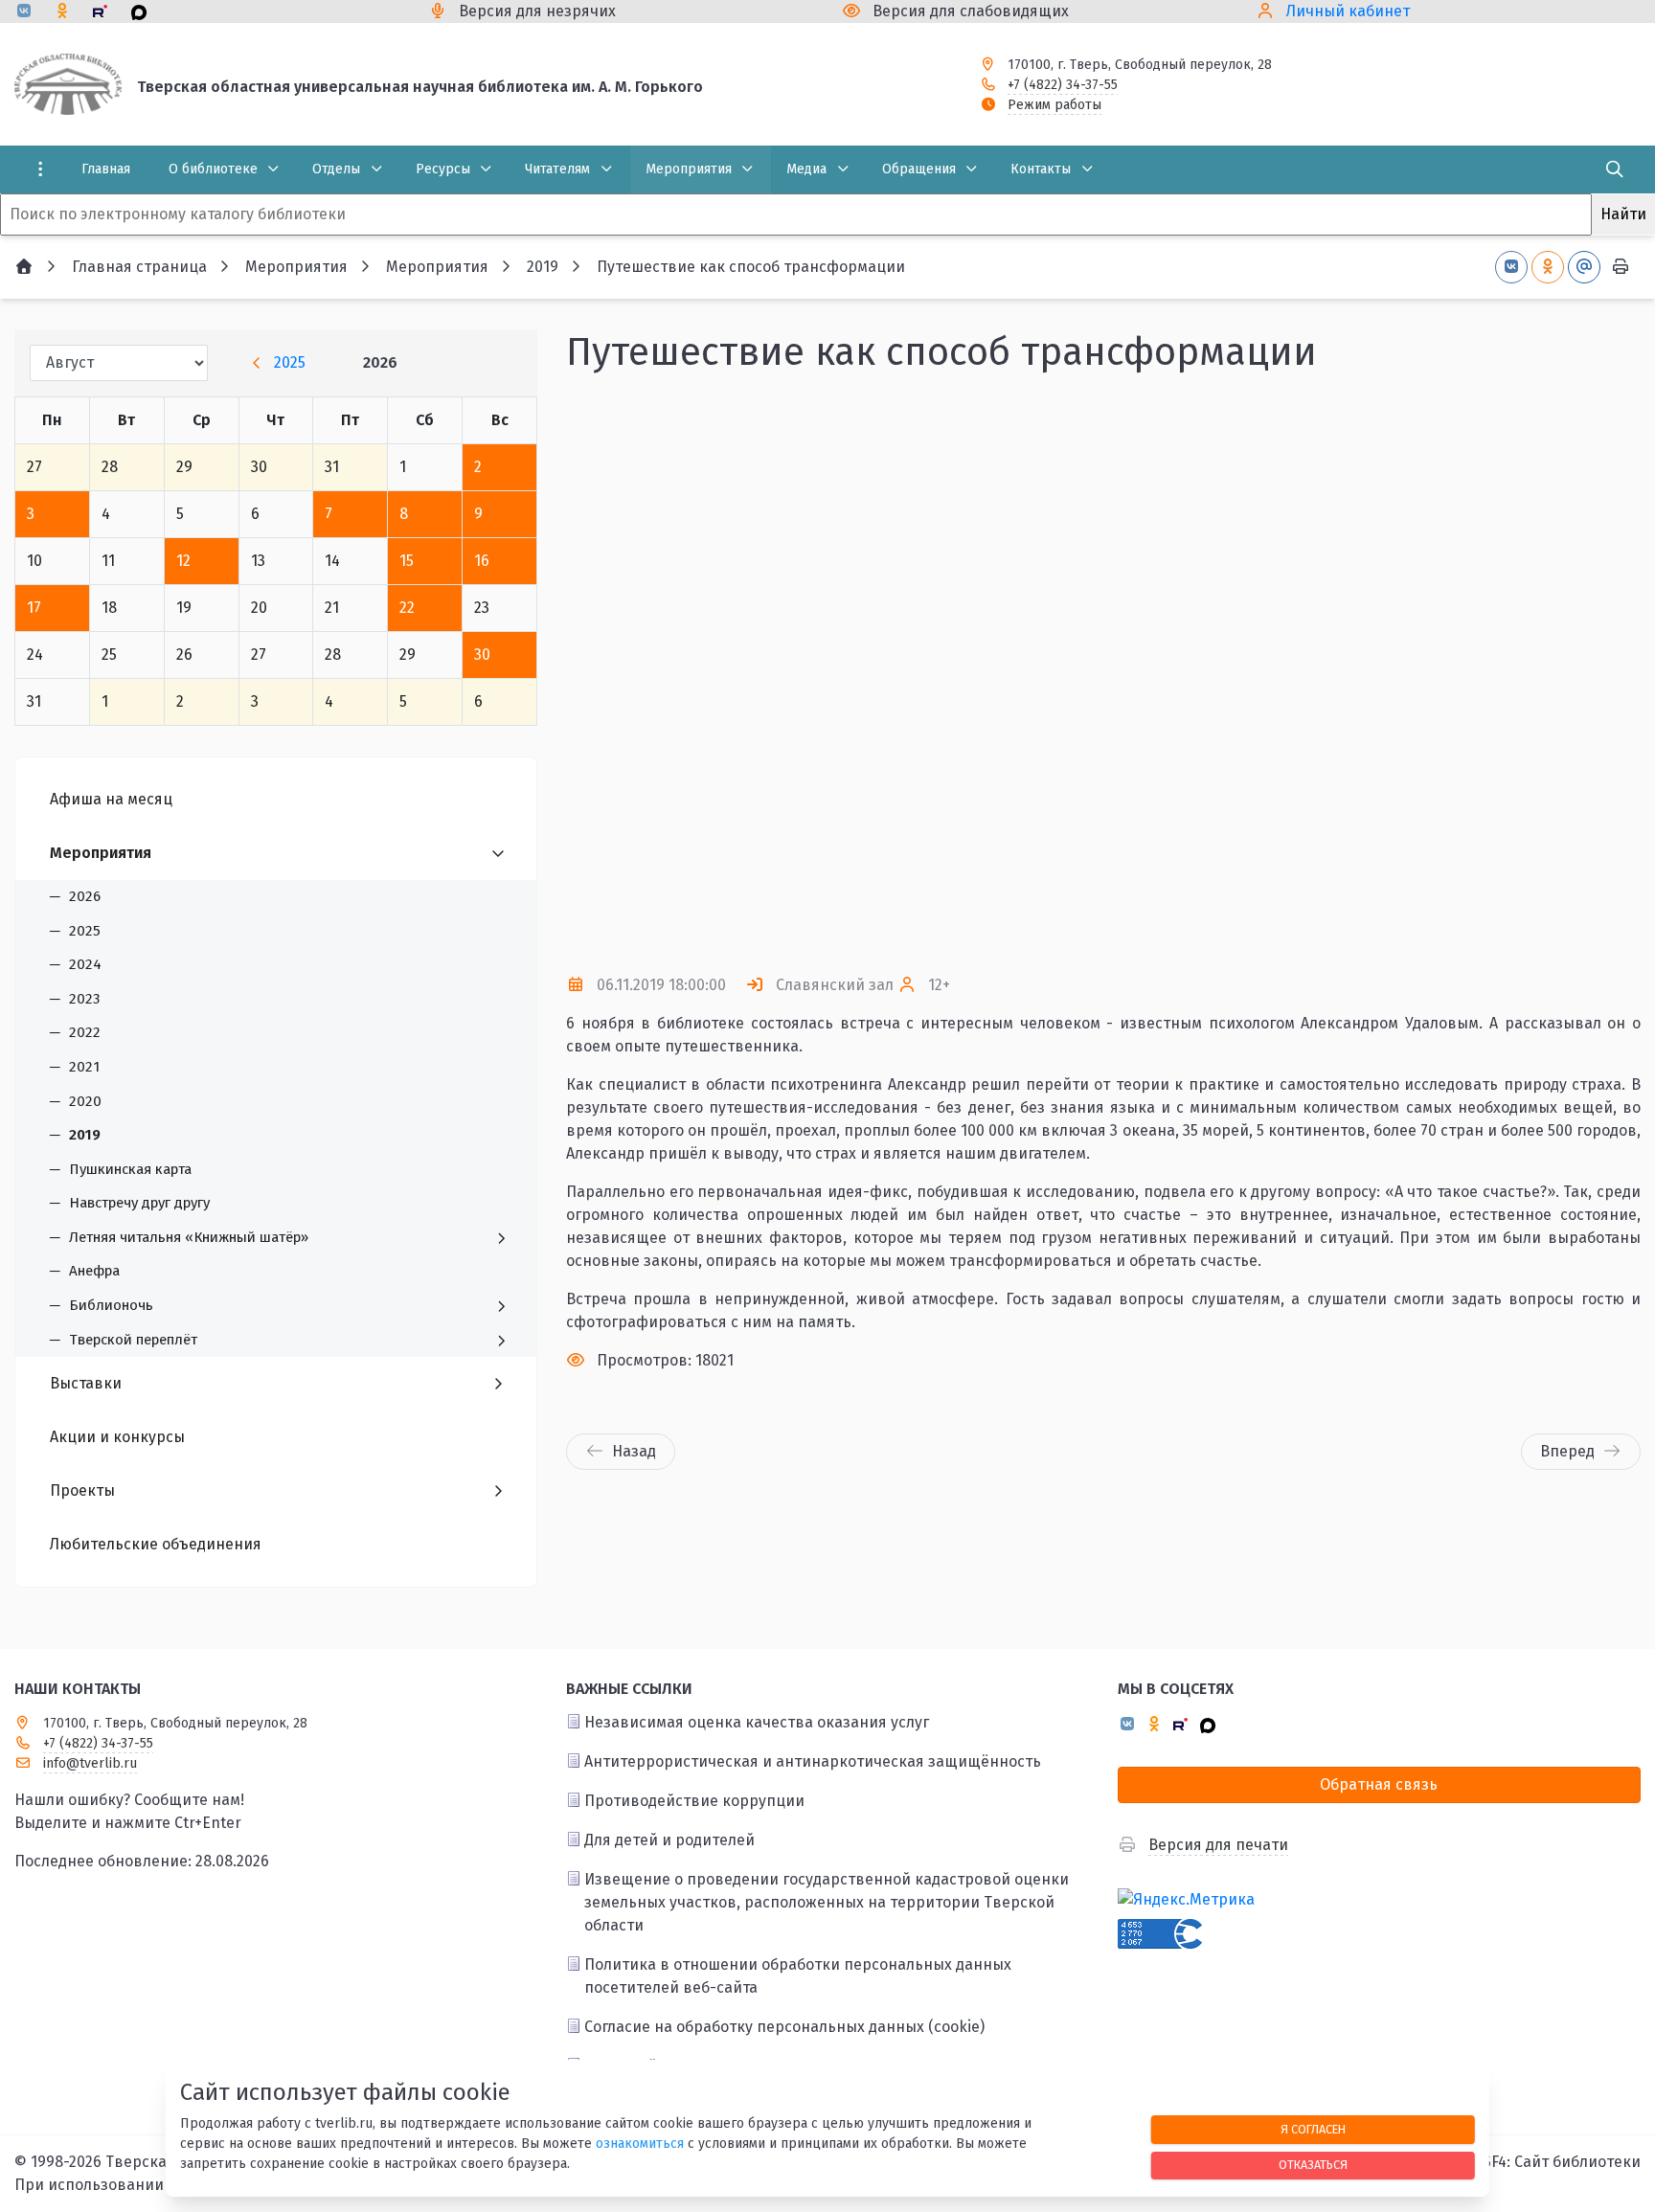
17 (34, 608)
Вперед (1567, 1451)
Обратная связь (1379, 1784)
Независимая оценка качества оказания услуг (757, 1722)
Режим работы (1054, 105)
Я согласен (1313, 2129)
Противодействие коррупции (694, 1801)
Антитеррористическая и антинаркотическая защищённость (813, 1761)
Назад (634, 1451)
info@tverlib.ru (90, 1763)
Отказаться (1313, 2165)
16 (482, 561)
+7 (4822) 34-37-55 (1063, 85)
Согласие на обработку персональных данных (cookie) (784, 2027)
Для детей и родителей (669, 1840)
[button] (1595, 674)
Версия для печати (1218, 1845)
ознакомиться (640, 2144)
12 (183, 561)
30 (482, 655)
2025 (290, 362)
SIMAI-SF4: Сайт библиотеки (1539, 2162)
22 (407, 608)
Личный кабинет (1348, 11)
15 (407, 561)
